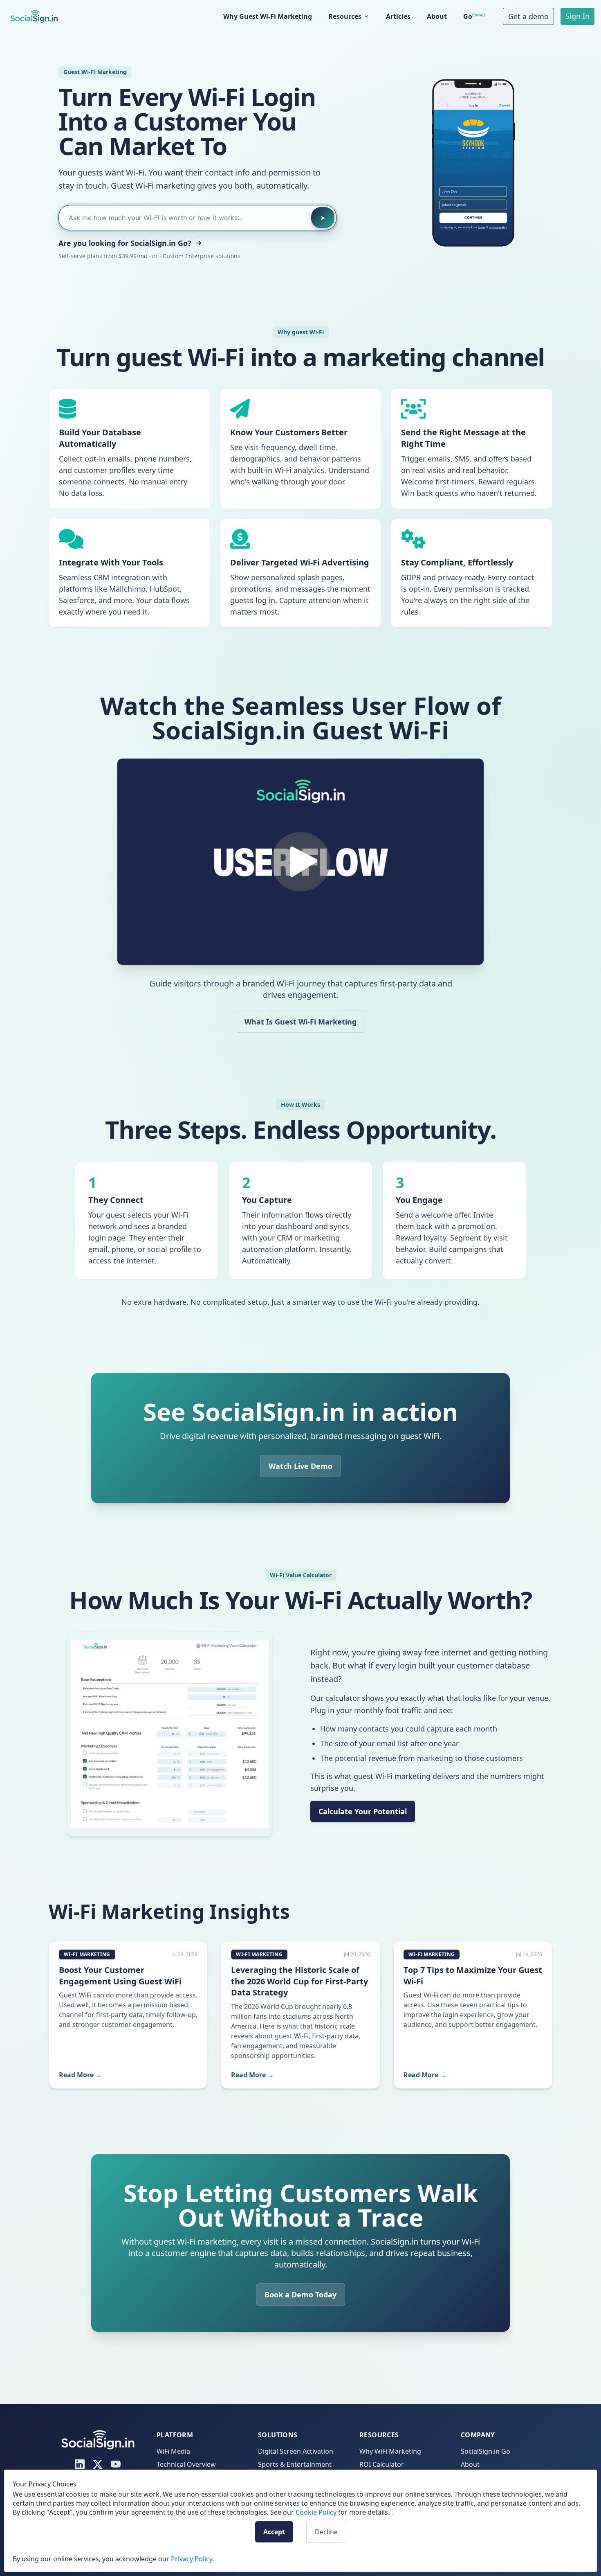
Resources (345, 16)
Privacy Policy (192, 2559)
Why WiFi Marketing (390, 2451)
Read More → (80, 2075)
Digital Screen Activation (296, 2451)
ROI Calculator (382, 2464)
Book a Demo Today (300, 2295)
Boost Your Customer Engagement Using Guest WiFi (120, 1976)
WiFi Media (173, 2451)
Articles (398, 16)
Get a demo (528, 16)
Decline (326, 2532)
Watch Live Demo (300, 1466)
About (437, 16)
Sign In (577, 16)
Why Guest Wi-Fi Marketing (268, 16)
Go (473, 16)
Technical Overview (186, 2464)
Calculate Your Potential (363, 1811)
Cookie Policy (316, 2512)
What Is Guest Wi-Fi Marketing (300, 1022)
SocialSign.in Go (486, 2451)
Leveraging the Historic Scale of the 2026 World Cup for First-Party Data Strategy (299, 1981)
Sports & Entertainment (295, 2464)
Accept (274, 2532)
